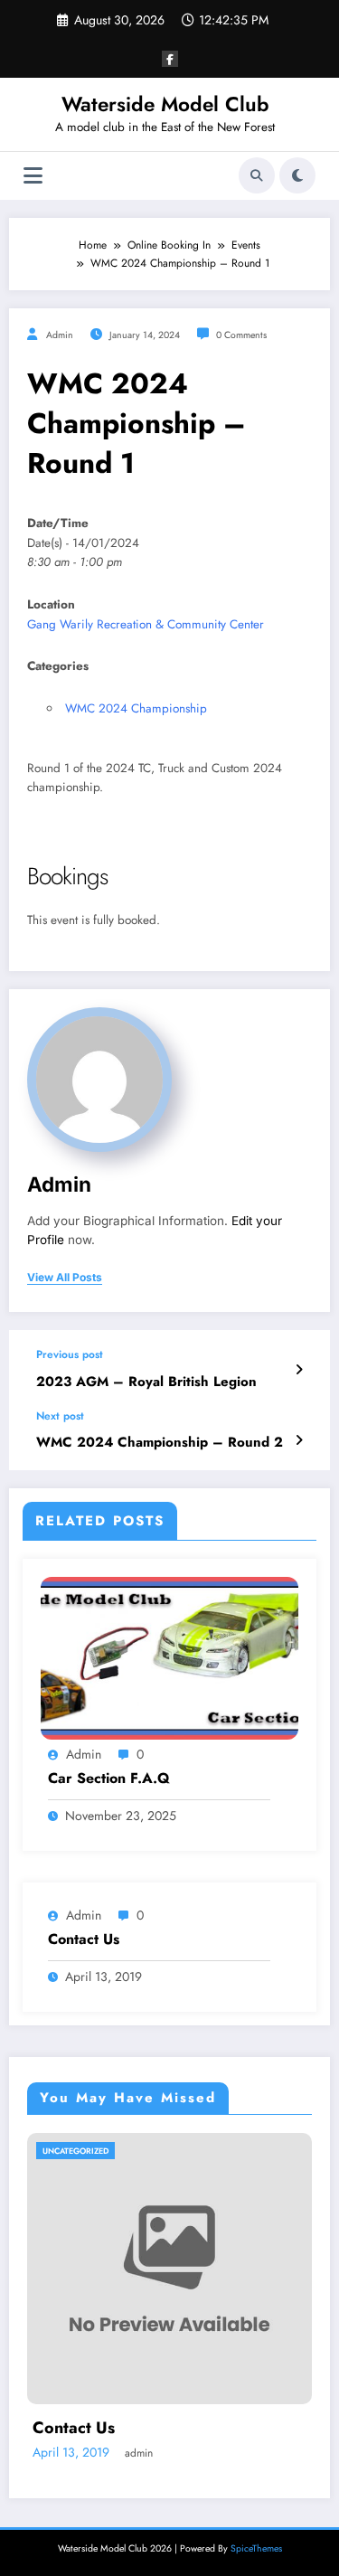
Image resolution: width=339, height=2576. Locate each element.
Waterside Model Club (165, 104)
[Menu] (33, 176)
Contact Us (84, 1939)
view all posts (65, 1278)
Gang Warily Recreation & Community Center (146, 624)
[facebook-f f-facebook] (170, 59)
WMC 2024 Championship (136, 708)
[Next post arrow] (299, 1440)
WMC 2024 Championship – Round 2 (160, 1443)
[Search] (257, 175)
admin (60, 335)
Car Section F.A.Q (109, 1779)
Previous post (70, 1354)
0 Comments (241, 335)
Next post (60, 1416)
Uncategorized (75, 2151)
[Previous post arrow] (299, 1370)
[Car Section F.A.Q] (169, 1657)
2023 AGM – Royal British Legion (146, 1382)
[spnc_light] (297, 175)
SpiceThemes (256, 2548)
